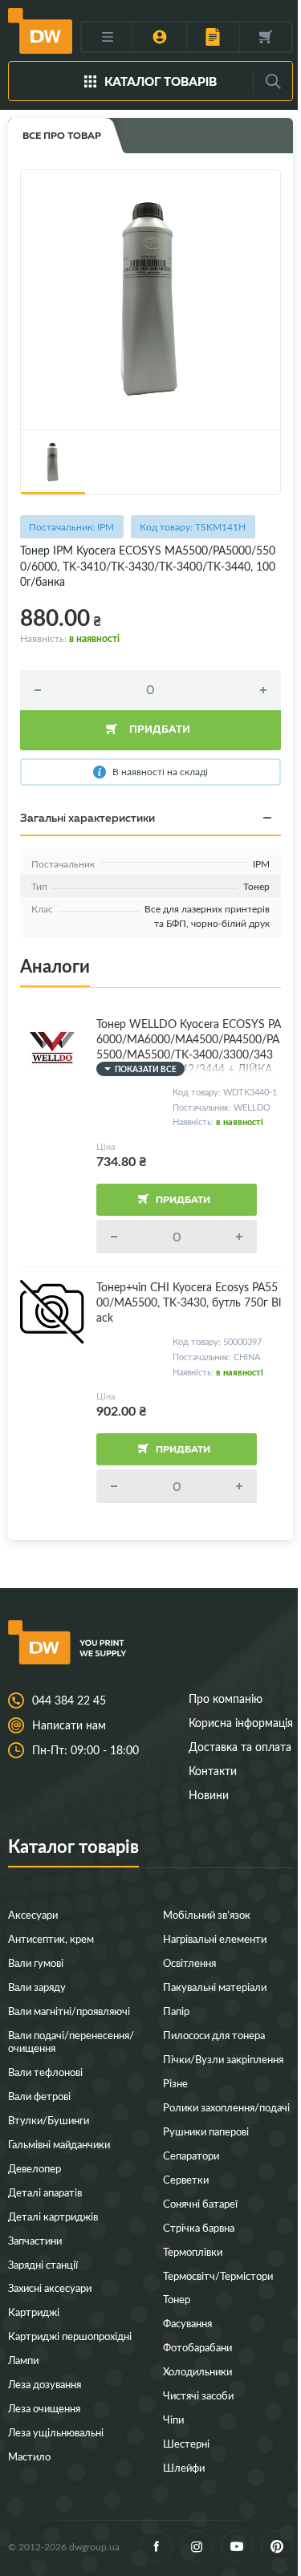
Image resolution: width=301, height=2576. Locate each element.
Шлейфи (184, 2467)
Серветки (186, 2179)
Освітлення (189, 1962)
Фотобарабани (197, 2347)
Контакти (213, 1771)
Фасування (187, 2323)
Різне (175, 2083)
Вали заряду (37, 1987)
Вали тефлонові (45, 2072)
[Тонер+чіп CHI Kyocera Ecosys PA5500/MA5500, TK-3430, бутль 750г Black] (52, 1312)
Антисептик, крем (51, 1938)
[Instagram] (197, 2546)
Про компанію (226, 1698)
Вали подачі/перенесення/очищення (71, 2041)
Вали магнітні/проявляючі (69, 2011)
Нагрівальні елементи (215, 1938)
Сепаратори (191, 2155)
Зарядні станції (43, 2264)
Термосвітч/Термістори (218, 2275)
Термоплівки (193, 2251)
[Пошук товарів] (273, 81)
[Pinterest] (277, 2546)
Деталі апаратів (45, 2192)
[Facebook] (157, 2546)
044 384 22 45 (69, 1700)
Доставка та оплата (240, 1747)
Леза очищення (44, 2408)
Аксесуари (33, 1914)
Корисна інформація (241, 1723)
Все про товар (62, 135)
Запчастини (35, 2240)
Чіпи (173, 2419)
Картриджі (34, 2312)
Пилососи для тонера (214, 2035)
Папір (176, 2011)
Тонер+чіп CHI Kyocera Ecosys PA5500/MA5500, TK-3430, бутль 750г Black (189, 1302)
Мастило (29, 2456)
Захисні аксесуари (50, 2288)
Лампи (23, 2360)
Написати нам (69, 1725)
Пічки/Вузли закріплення (223, 2059)
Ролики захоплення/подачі (226, 2107)
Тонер (177, 2299)
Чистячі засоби (198, 2395)
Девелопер (35, 2168)
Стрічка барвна (199, 2227)
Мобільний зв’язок (207, 1914)
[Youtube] (237, 2546)
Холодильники (197, 2371)
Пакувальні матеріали (215, 1987)
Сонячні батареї (200, 2203)
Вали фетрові (39, 2096)
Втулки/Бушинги (49, 2120)
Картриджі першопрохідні (70, 2336)
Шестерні (186, 2443)
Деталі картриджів (53, 2216)
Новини (209, 1795)
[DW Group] (40, 30)
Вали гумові (36, 1962)
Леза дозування (45, 2384)
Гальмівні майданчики (59, 2144)
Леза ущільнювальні (56, 2432)
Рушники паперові (206, 2131)
